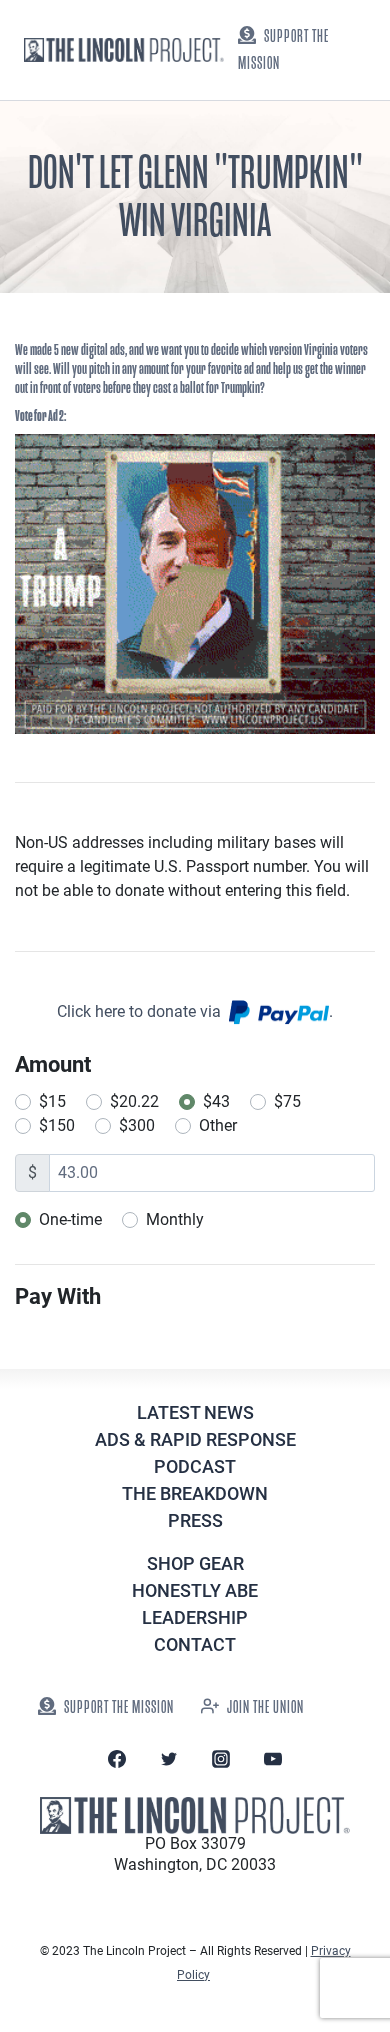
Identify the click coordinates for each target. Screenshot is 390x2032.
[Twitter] (169, 1759)
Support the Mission (283, 50)
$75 (287, 1101)
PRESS (195, 1520)
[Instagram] (221, 1759)
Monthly (175, 1219)
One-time (70, 1219)
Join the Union (265, 1707)
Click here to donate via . (195, 1011)
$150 (57, 1125)
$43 (216, 1101)
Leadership (195, 1617)
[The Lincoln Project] (124, 50)
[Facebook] (117, 1759)
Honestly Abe (195, 1590)
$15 (52, 1101)
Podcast (195, 1466)
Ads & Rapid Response (195, 1439)
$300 (137, 1125)
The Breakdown (195, 1493)
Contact (195, 1644)
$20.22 (134, 1101)
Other (218, 1125)
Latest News (195, 1412)
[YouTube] (273, 1759)
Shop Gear (195, 1563)
